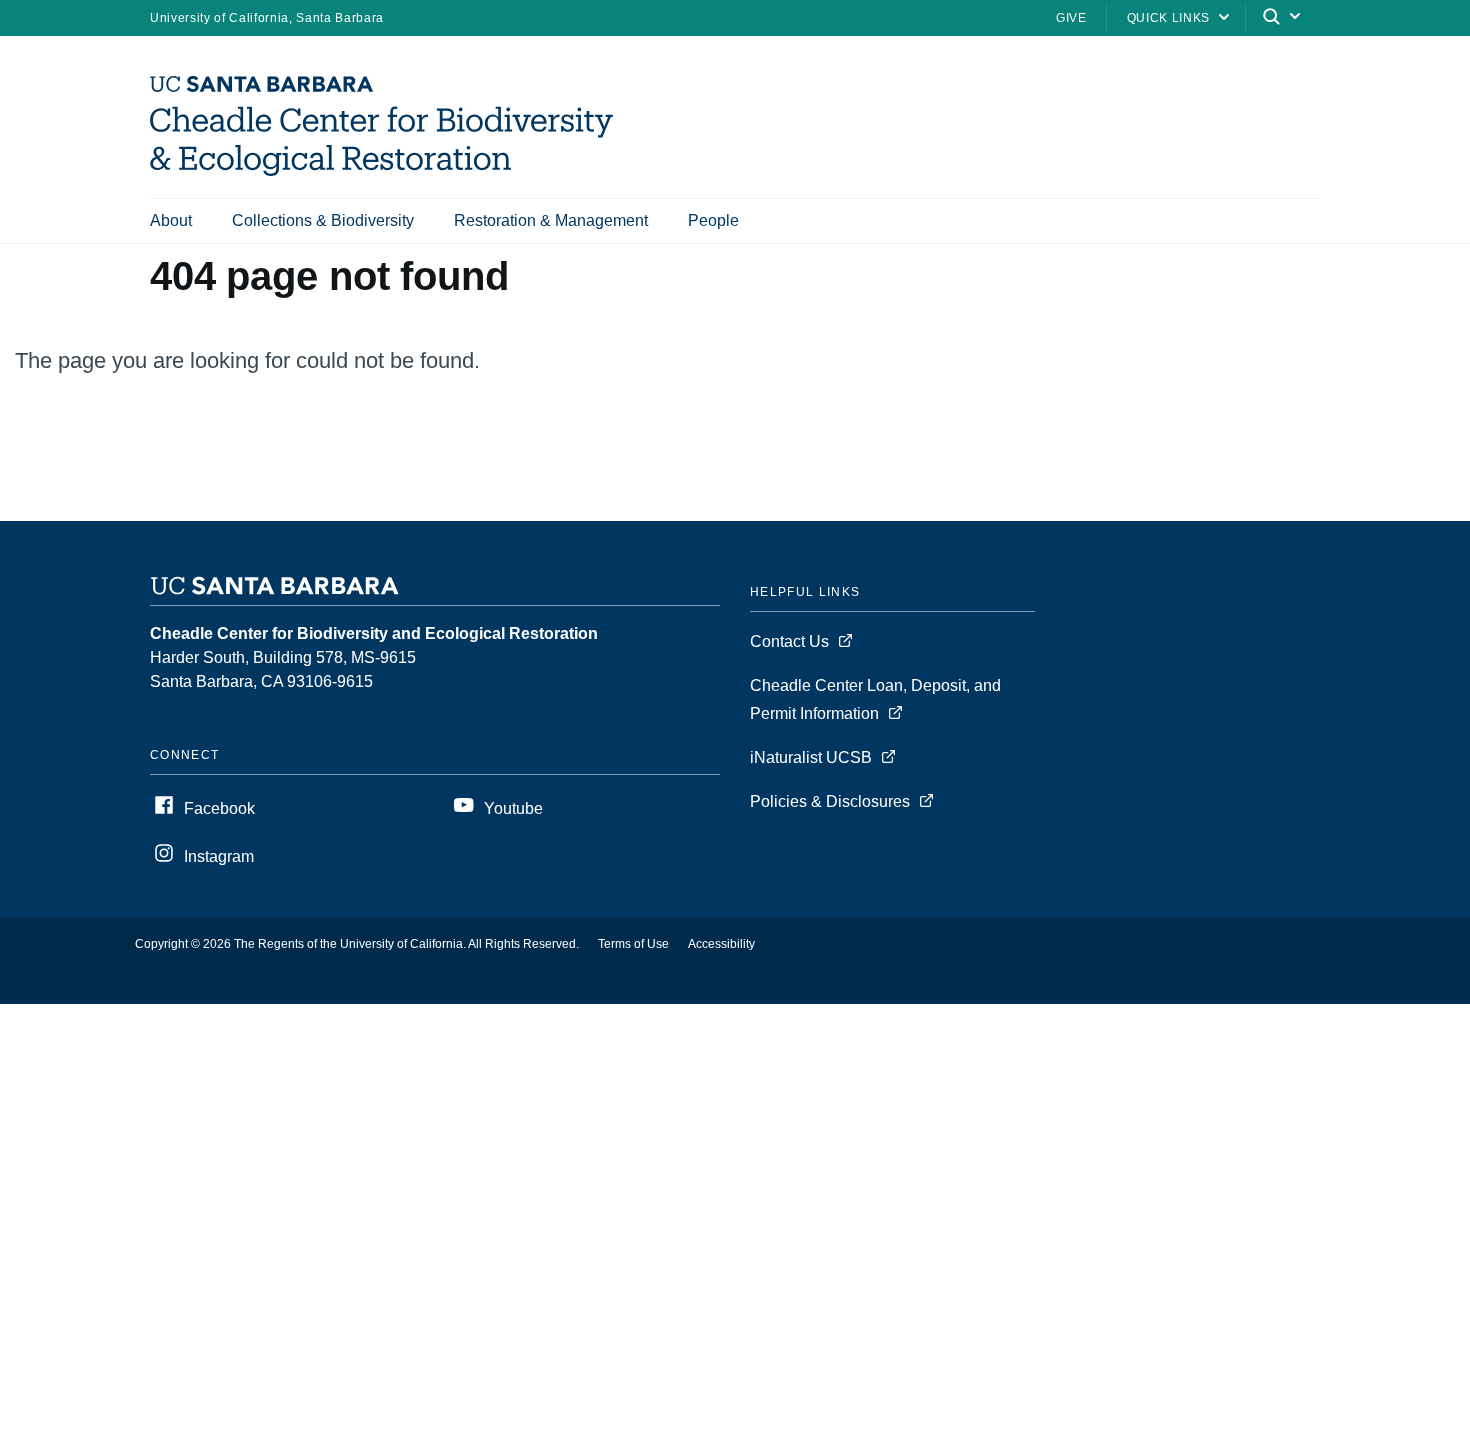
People (713, 220)
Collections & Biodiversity (323, 220)
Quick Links (1168, 18)
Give (1071, 18)
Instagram (219, 856)
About (171, 220)
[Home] (389, 170)
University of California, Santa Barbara (267, 18)
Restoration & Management (551, 220)
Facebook (219, 808)
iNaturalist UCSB (811, 757)
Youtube (513, 808)
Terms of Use (633, 944)
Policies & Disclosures (830, 801)
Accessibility (721, 944)
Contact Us (789, 641)
